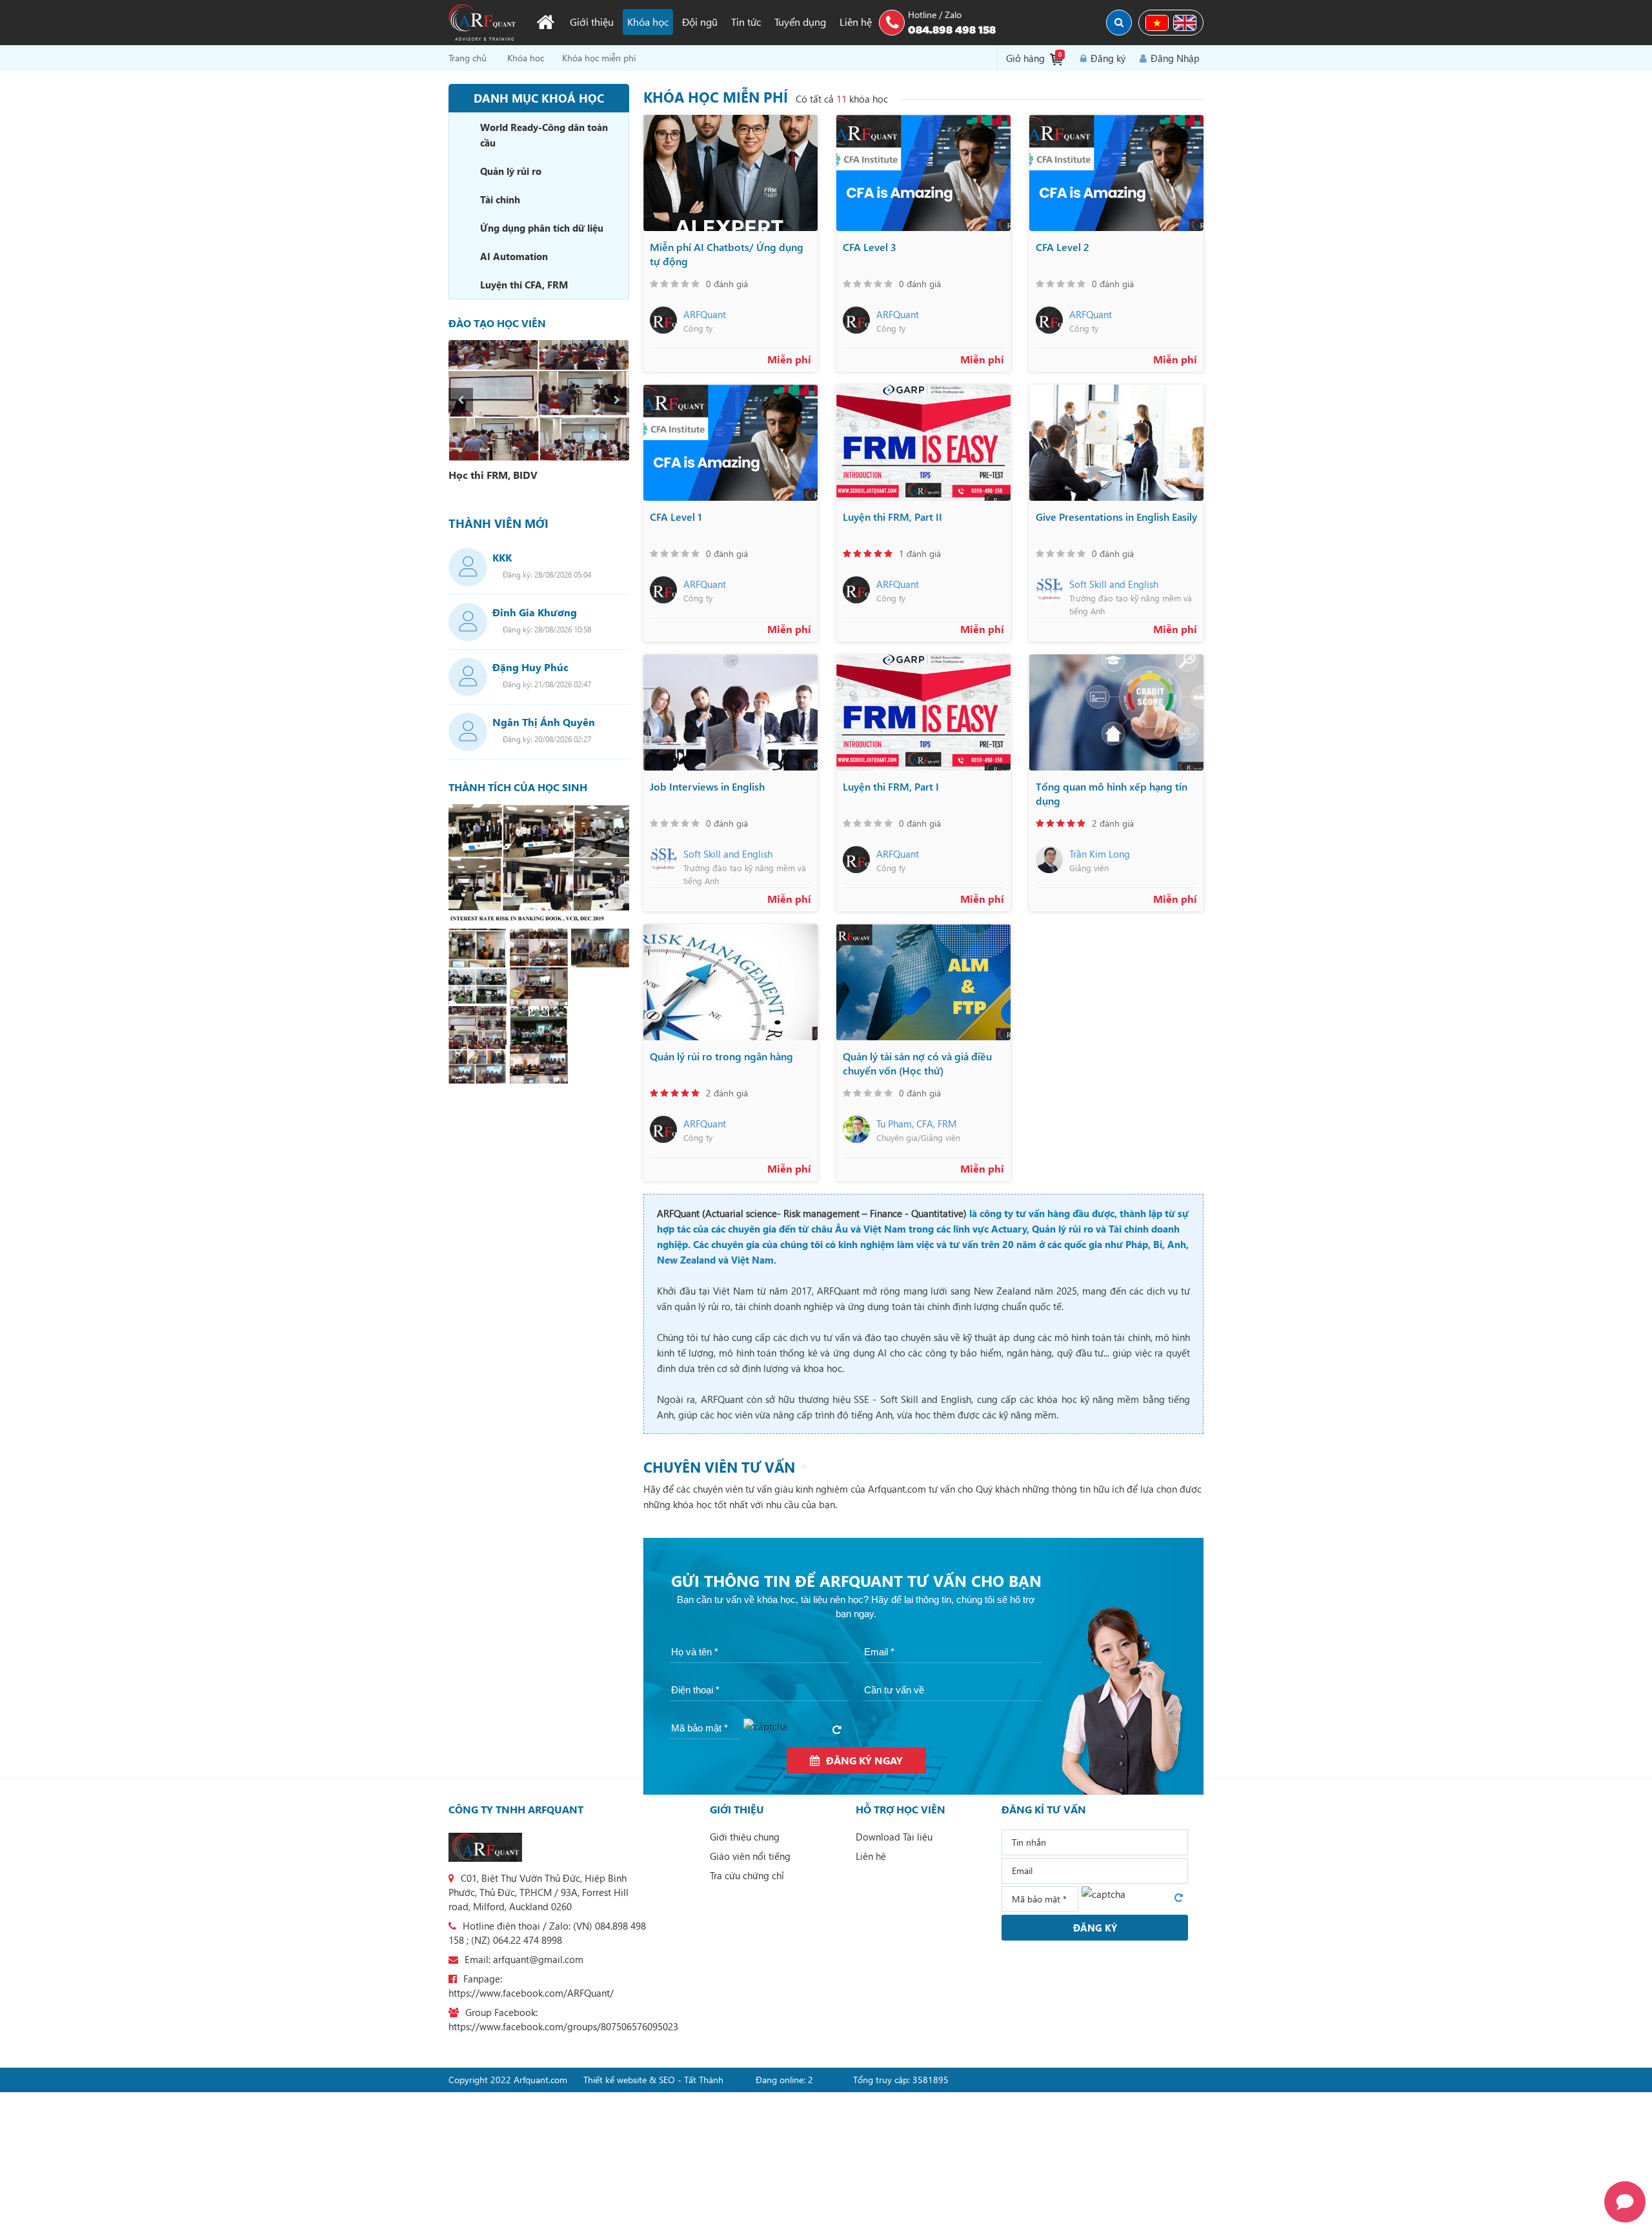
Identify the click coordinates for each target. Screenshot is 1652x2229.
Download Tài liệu (894, 1837)
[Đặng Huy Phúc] (468, 677)
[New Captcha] (840, 1731)
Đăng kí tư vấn (1044, 1809)
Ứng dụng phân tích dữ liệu (542, 228)
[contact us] (485, 1847)
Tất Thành (704, 2080)
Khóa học (648, 22)
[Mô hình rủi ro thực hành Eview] (539, 1064)
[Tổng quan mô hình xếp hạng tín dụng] (1116, 712)
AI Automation (514, 256)
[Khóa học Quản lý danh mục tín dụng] (478, 1064)
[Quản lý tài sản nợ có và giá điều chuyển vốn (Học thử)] (923, 982)
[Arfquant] (482, 23)
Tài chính (500, 199)
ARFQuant (705, 314)
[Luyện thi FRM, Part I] (923, 712)
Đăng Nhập (1175, 58)
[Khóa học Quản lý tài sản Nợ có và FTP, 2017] (600, 948)
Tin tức (746, 22)
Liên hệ (856, 22)
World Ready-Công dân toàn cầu (544, 135)
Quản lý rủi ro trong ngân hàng (721, 1056)
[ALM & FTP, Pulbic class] (539, 948)
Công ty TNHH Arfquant (516, 1809)
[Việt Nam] (1157, 23)
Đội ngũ (700, 22)
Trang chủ (468, 58)
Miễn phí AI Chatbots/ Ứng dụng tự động (727, 254)
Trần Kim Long (1100, 854)
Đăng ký (1108, 58)
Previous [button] (461, 400)
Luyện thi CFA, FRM (524, 285)
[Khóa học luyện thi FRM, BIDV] (478, 1025)
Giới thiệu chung (745, 1837)
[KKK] (468, 567)
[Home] (545, 22)
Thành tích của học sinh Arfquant (518, 787)
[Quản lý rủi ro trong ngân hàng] (730, 982)
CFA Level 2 (1063, 247)
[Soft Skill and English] (1049, 590)
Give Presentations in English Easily (1116, 517)
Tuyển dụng (800, 22)
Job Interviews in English (707, 786)
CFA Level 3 (870, 247)
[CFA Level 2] (1116, 173)
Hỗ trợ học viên (901, 1809)
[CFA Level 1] (730, 443)
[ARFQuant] (663, 320)
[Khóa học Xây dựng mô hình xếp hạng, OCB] (539, 1025)
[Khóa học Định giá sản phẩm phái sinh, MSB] (539, 987)
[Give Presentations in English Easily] (1116, 443)
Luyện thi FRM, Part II (892, 517)
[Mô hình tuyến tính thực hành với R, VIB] (478, 948)
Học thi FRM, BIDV (493, 475)
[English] (1185, 23)
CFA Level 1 (676, 517)
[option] (539, 413)
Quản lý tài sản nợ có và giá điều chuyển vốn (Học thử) (917, 1063)
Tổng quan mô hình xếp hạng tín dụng (1112, 793)
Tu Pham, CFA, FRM (916, 1124)
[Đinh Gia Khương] (468, 622)
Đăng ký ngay (864, 1760)
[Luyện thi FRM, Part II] (923, 443)
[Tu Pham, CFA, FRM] (856, 1129)
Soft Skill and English (1114, 584)
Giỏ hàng (1034, 57)
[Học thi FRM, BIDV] (539, 400)
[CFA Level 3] (923, 173)
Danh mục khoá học (539, 98)
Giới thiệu (592, 22)
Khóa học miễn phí (599, 58)
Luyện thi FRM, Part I (891, 786)
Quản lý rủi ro (511, 171)
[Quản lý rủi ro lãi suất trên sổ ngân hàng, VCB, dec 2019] (539, 865)
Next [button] (617, 400)
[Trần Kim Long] (1049, 860)
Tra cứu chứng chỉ (747, 1875)
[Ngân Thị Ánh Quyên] (468, 732)
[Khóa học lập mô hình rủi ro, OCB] (478, 987)
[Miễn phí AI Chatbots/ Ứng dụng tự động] (730, 173)
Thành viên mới (499, 523)
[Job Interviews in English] (730, 712)
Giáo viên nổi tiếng (750, 1856)
